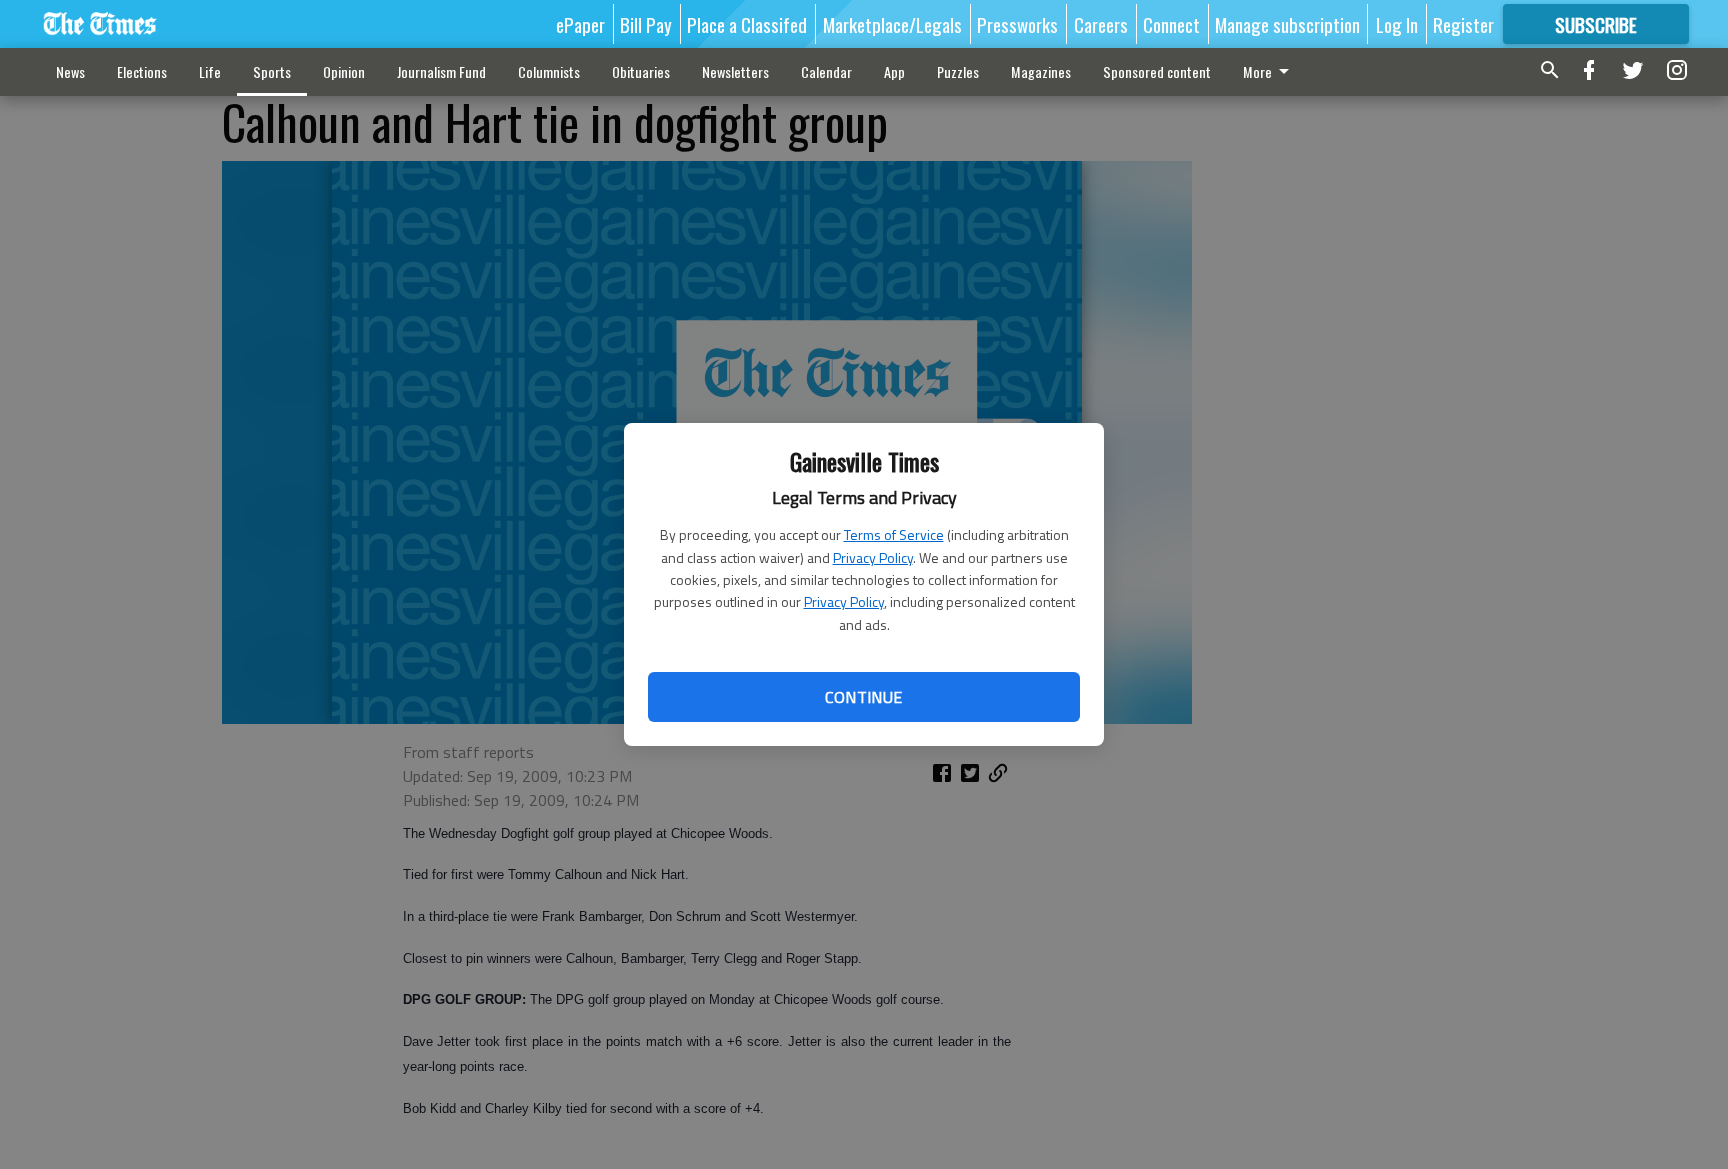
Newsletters (735, 71)
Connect (1171, 24)
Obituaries (641, 71)
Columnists (549, 71)
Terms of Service (894, 534)
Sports (272, 71)
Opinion (344, 71)
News (70, 71)
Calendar (826, 71)
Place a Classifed (747, 24)
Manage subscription (1287, 24)
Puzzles (958, 71)
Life (210, 71)
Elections (142, 71)
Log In (1397, 24)
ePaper (580, 24)
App (894, 71)
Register (1463, 24)
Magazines (1041, 71)
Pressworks (1017, 24)
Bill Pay (646, 24)
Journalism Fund (441, 71)
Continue (863, 697)
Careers (1101, 24)
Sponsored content (1157, 71)
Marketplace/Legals (892, 24)
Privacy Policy (873, 557)
